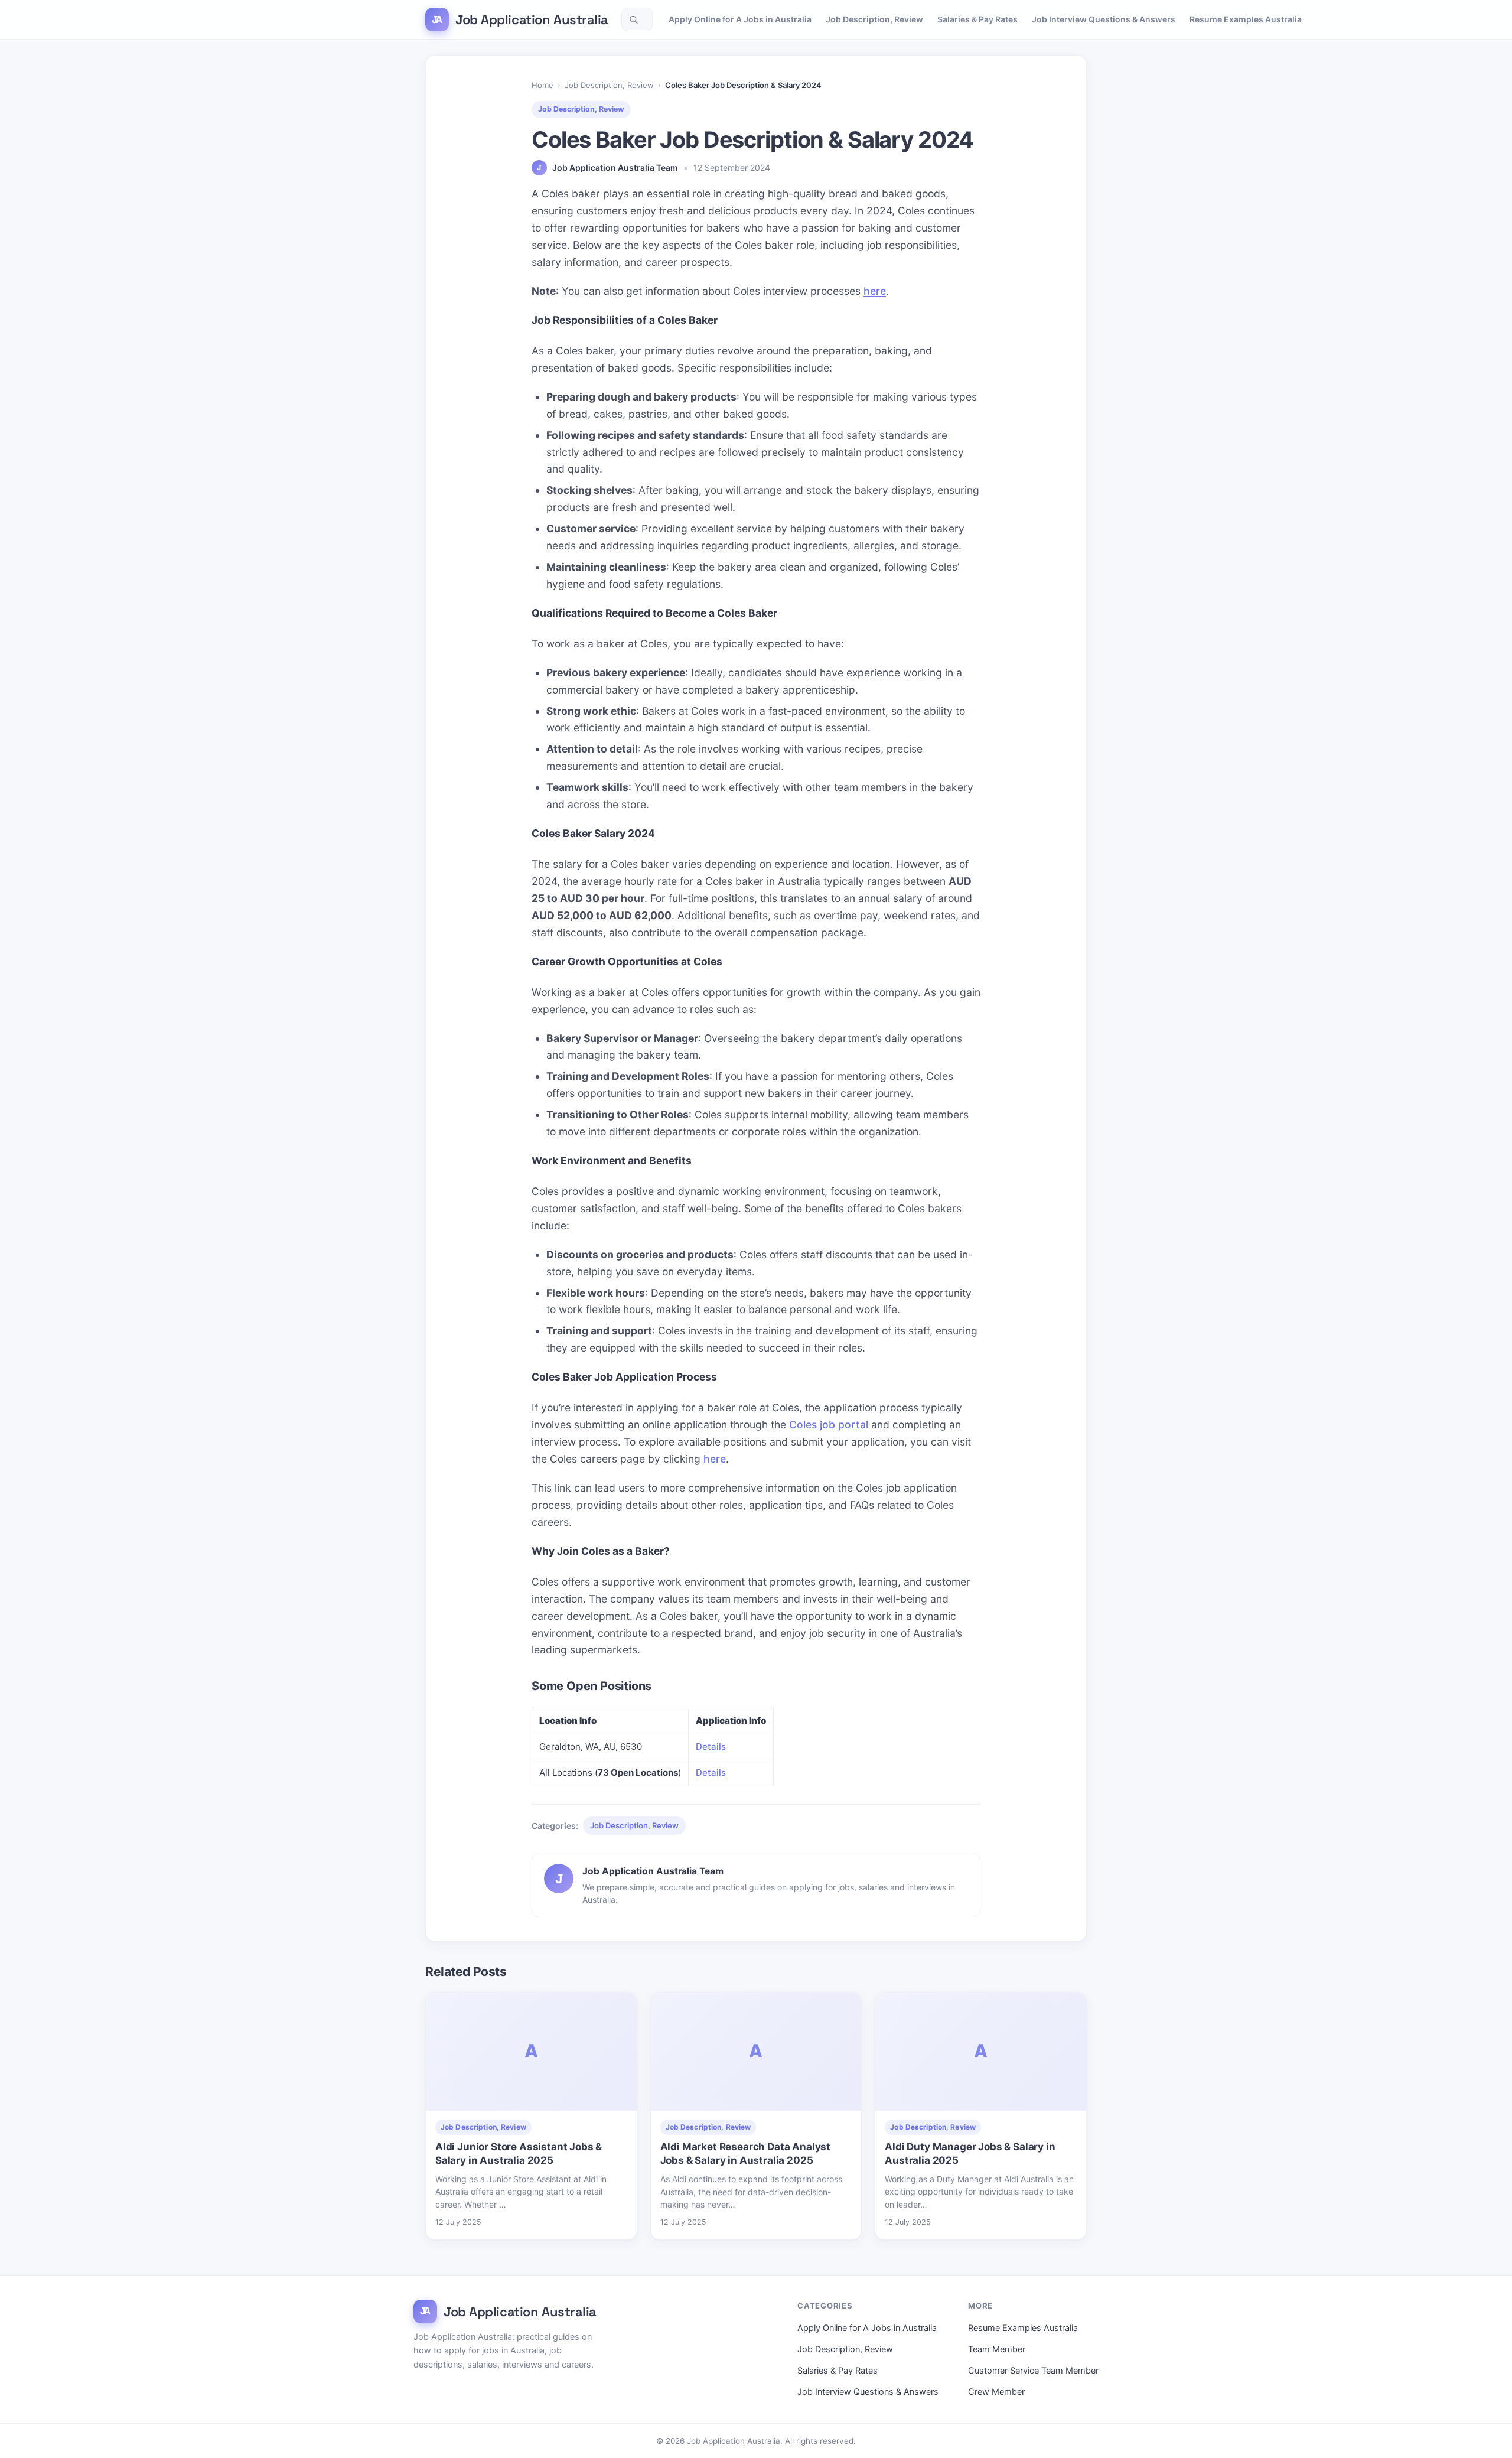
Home (542, 85)
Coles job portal (829, 1425)
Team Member (997, 2349)
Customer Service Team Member (1033, 2371)
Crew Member (996, 2392)
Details (711, 1746)
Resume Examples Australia (1246, 19)
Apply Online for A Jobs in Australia (740, 19)
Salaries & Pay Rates (977, 19)
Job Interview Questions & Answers (1104, 19)
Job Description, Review (874, 19)
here (875, 291)
